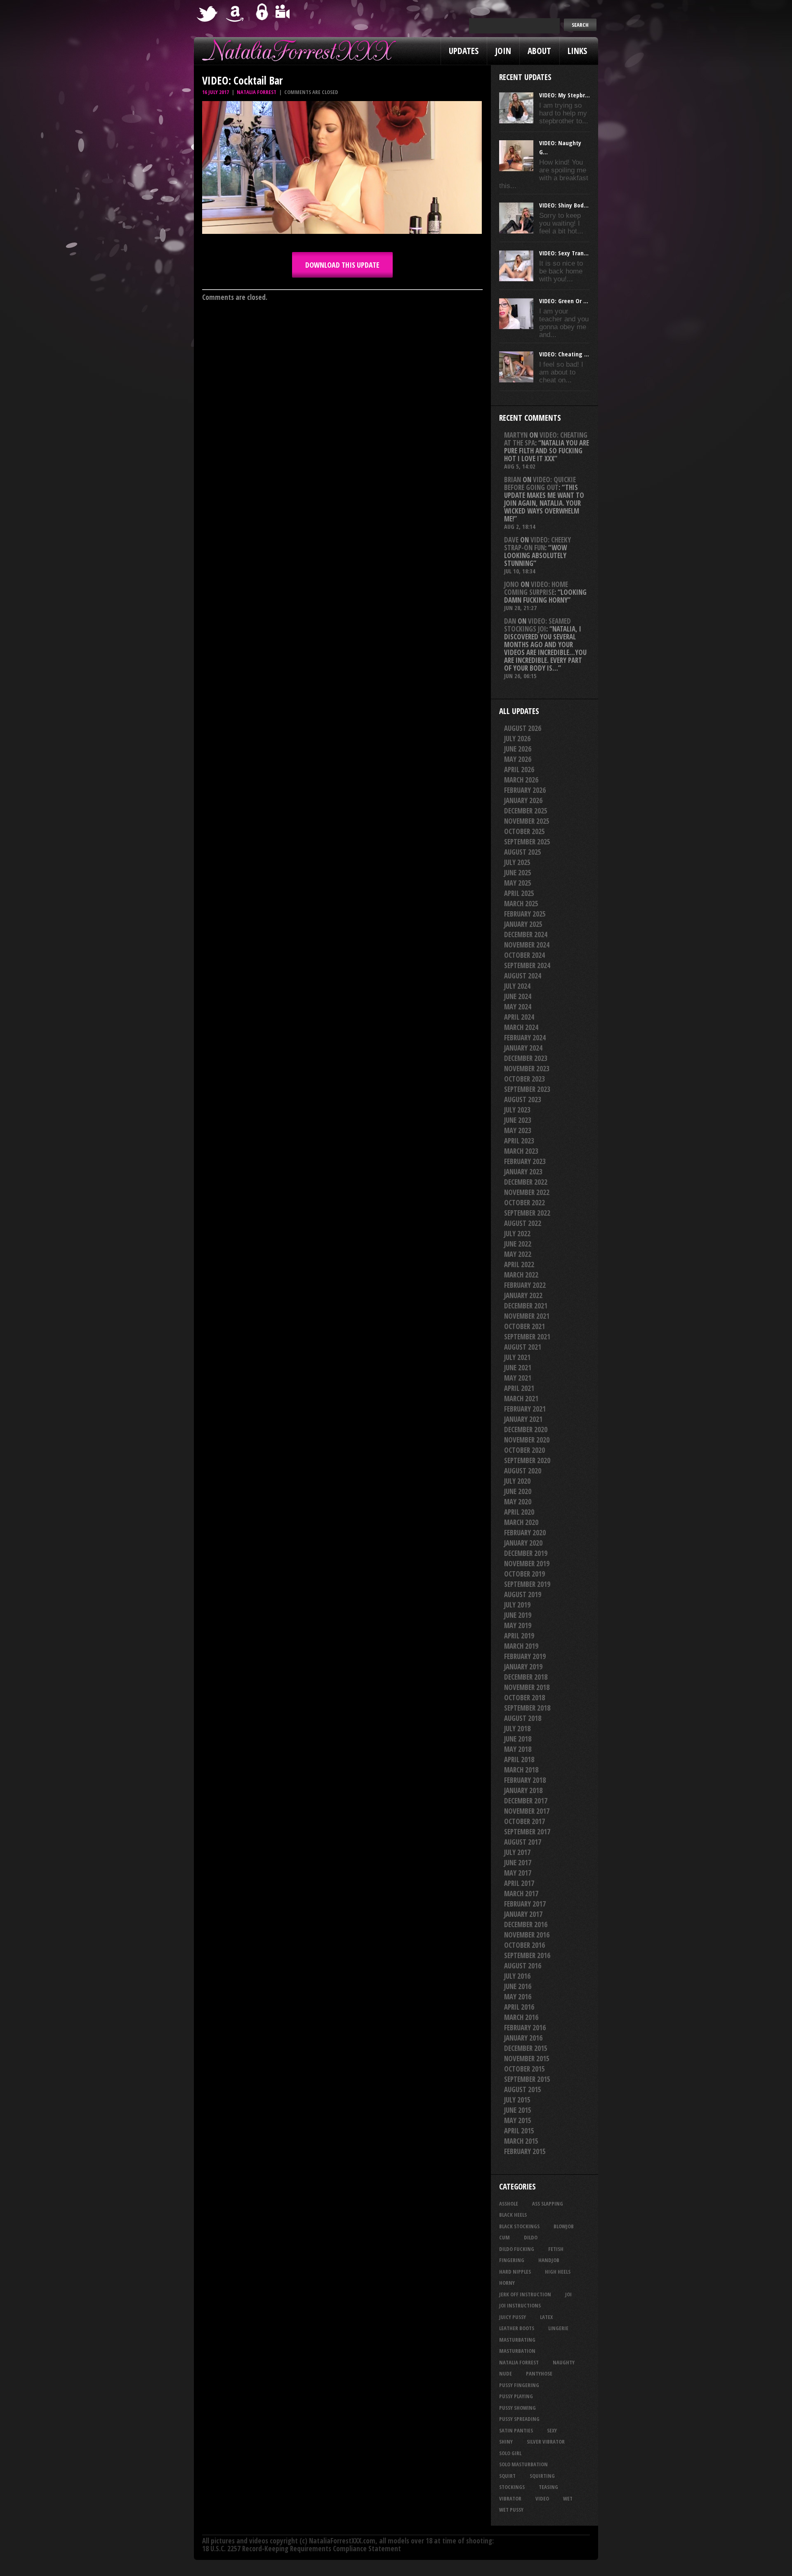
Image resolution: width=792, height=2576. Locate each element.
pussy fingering (519, 2385)
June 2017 (518, 1863)
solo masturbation (523, 2464)
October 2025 (524, 831)
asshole (509, 2204)
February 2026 (525, 790)
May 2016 (518, 1997)
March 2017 (521, 1894)
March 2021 (521, 1399)
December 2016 (526, 1924)
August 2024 (523, 976)
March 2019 (521, 1646)
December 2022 (526, 1182)
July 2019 (517, 1605)
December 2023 (526, 1058)
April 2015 (519, 2131)
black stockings (519, 2226)
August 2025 (523, 852)
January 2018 (523, 1790)
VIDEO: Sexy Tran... (564, 253)
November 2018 (527, 1687)
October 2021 (524, 1326)
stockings (512, 2487)
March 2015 (521, 2141)
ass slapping (548, 2204)
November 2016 (527, 1935)
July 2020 (517, 1481)
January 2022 (523, 1295)
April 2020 (519, 1512)
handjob (549, 2260)
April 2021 (519, 1388)
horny (507, 2283)
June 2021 (518, 1368)
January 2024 (523, 1048)
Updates (464, 51)
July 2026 (517, 739)
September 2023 (527, 1089)
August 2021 (523, 1347)
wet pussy (511, 2510)
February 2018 (525, 1780)
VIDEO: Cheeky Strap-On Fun (537, 544)
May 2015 (518, 2120)
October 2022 (524, 1203)
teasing (548, 2487)
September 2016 (527, 1955)
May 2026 (518, 759)
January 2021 (523, 1419)
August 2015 (523, 2089)
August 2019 (523, 1594)
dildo (531, 2237)
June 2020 (518, 1491)
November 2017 (527, 1811)
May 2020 (518, 1502)
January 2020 (523, 1543)
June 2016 (518, 1986)
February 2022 (525, 1285)
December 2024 (526, 934)
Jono (511, 584)
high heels (558, 2272)
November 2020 (527, 1440)
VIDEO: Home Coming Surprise (536, 588)
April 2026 (519, 770)
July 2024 (517, 986)
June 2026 (518, 749)
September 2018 (527, 1708)
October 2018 (524, 1698)
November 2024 (527, 945)
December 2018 (526, 1677)
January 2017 (523, 1914)
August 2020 (523, 1471)
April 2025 (519, 893)
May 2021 (518, 1378)
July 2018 (517, 1729)
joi (568, 2294)
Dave (511, 540)
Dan (510, 621)
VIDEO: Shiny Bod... (564, 205)
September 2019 (527, 1584)
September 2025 (527, 842)
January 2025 (523, 924)
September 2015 (527, 2079)
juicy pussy (513, 2317)
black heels (513, 2215)
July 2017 (517, 1852)
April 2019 (519, 1636)
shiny (506, 2442)
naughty (564, 2362)
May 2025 (518, 883)
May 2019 (518, 1625)
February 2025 (525, 914)
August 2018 (523, 1718)
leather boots (517, 2328)
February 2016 (525, 2028)
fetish (556, 2249)
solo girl (510, 2453)
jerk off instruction (525, 2294)
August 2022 (523, 1223)
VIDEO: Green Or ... (564, 301)
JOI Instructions (520, 2305)
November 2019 (527, 1564)
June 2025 (518, 873)
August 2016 (523, 1966)
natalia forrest (519, 2362)
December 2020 (526, 1429)
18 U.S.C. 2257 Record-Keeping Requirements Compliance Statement (302, 2549)
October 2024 (524, 955)
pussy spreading (519, 2419)
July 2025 (517, 862)
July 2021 (517, 1357)
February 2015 (525, 2151)
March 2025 (521, 904)
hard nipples (515, 2272)
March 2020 (521, 1522)
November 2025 (527, 821)
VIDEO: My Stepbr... (565, 95)
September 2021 (527, 1337)
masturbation (517, 2351)
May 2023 (518, 1130)
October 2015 (524, 2069)
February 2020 (525, 1533)
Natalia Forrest (257, 92)
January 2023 (523, 1172)
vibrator (510, 2498)
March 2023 (521, 1151)
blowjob (564, 2226)
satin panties (516, 2430)
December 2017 (526, 1801)
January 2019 (523, 1667)
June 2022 (518, 1244)
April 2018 (519, 1759)
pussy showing (517, 2408)
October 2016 (524, 1945)
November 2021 (527, 1316)
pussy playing (516, 2396)
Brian (513, 480)
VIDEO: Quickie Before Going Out (540, 483)
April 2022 (519, 1264)
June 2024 (518, 996)
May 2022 (518, 1254)
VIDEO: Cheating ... (564, 354)
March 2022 (521, 1275)
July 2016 (517, 1976)
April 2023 (519, 1141)
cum (504, 2237)
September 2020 (527, 1460)
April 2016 (519, 2007)
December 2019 (526, 1553)
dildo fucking (517, 2249)
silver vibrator (546, 2442)
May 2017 (518, 1873)
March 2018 (521, 1770)
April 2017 (519, 1883)
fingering (512, 2260)
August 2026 (523, 728)
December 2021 (526, 1306)
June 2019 (518, 1615)
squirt (507, 2476)
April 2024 (519, 1017)
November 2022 (527, 1192)
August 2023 (523, 1099)
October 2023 (524, 1079)
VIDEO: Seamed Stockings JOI (537, 625)
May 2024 (518, 1007)
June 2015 (518, 2110)
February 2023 (525, 1161)
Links (577, 51)
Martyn (516, 435)
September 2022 (527, 1213)
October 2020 (524, 1450)
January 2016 (523, 2038)
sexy (552, 2430)
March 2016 (521, 2017)
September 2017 (527, 1832)
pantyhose (539, 2373)
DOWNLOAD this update (342, 265)
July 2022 (517, 1234)
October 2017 (524, 1821)
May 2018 (518, 1749)
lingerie (558, 2328)
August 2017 (523, 1842)
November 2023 (527, 1069)
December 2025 (526, 811)
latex (546, 2317)
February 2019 (525, 1656)
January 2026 (523, 800)
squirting (542, 2476)
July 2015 (517, 2100)
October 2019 (524, 1574)
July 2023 (517, 1110)
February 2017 (525, 1904)
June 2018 (518, 1739)
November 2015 (527, 2059)
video (542, 2498)
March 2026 (521, 780)
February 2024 (525, 1038)
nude (506, 2373)
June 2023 (518, 1120)
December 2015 (526, 2048)
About (539, 51)
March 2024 (521, 1027)
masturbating (517, 2340)
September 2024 (527, 965)
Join (503, 51)
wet (568, 2498)
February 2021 (525, 1409)
